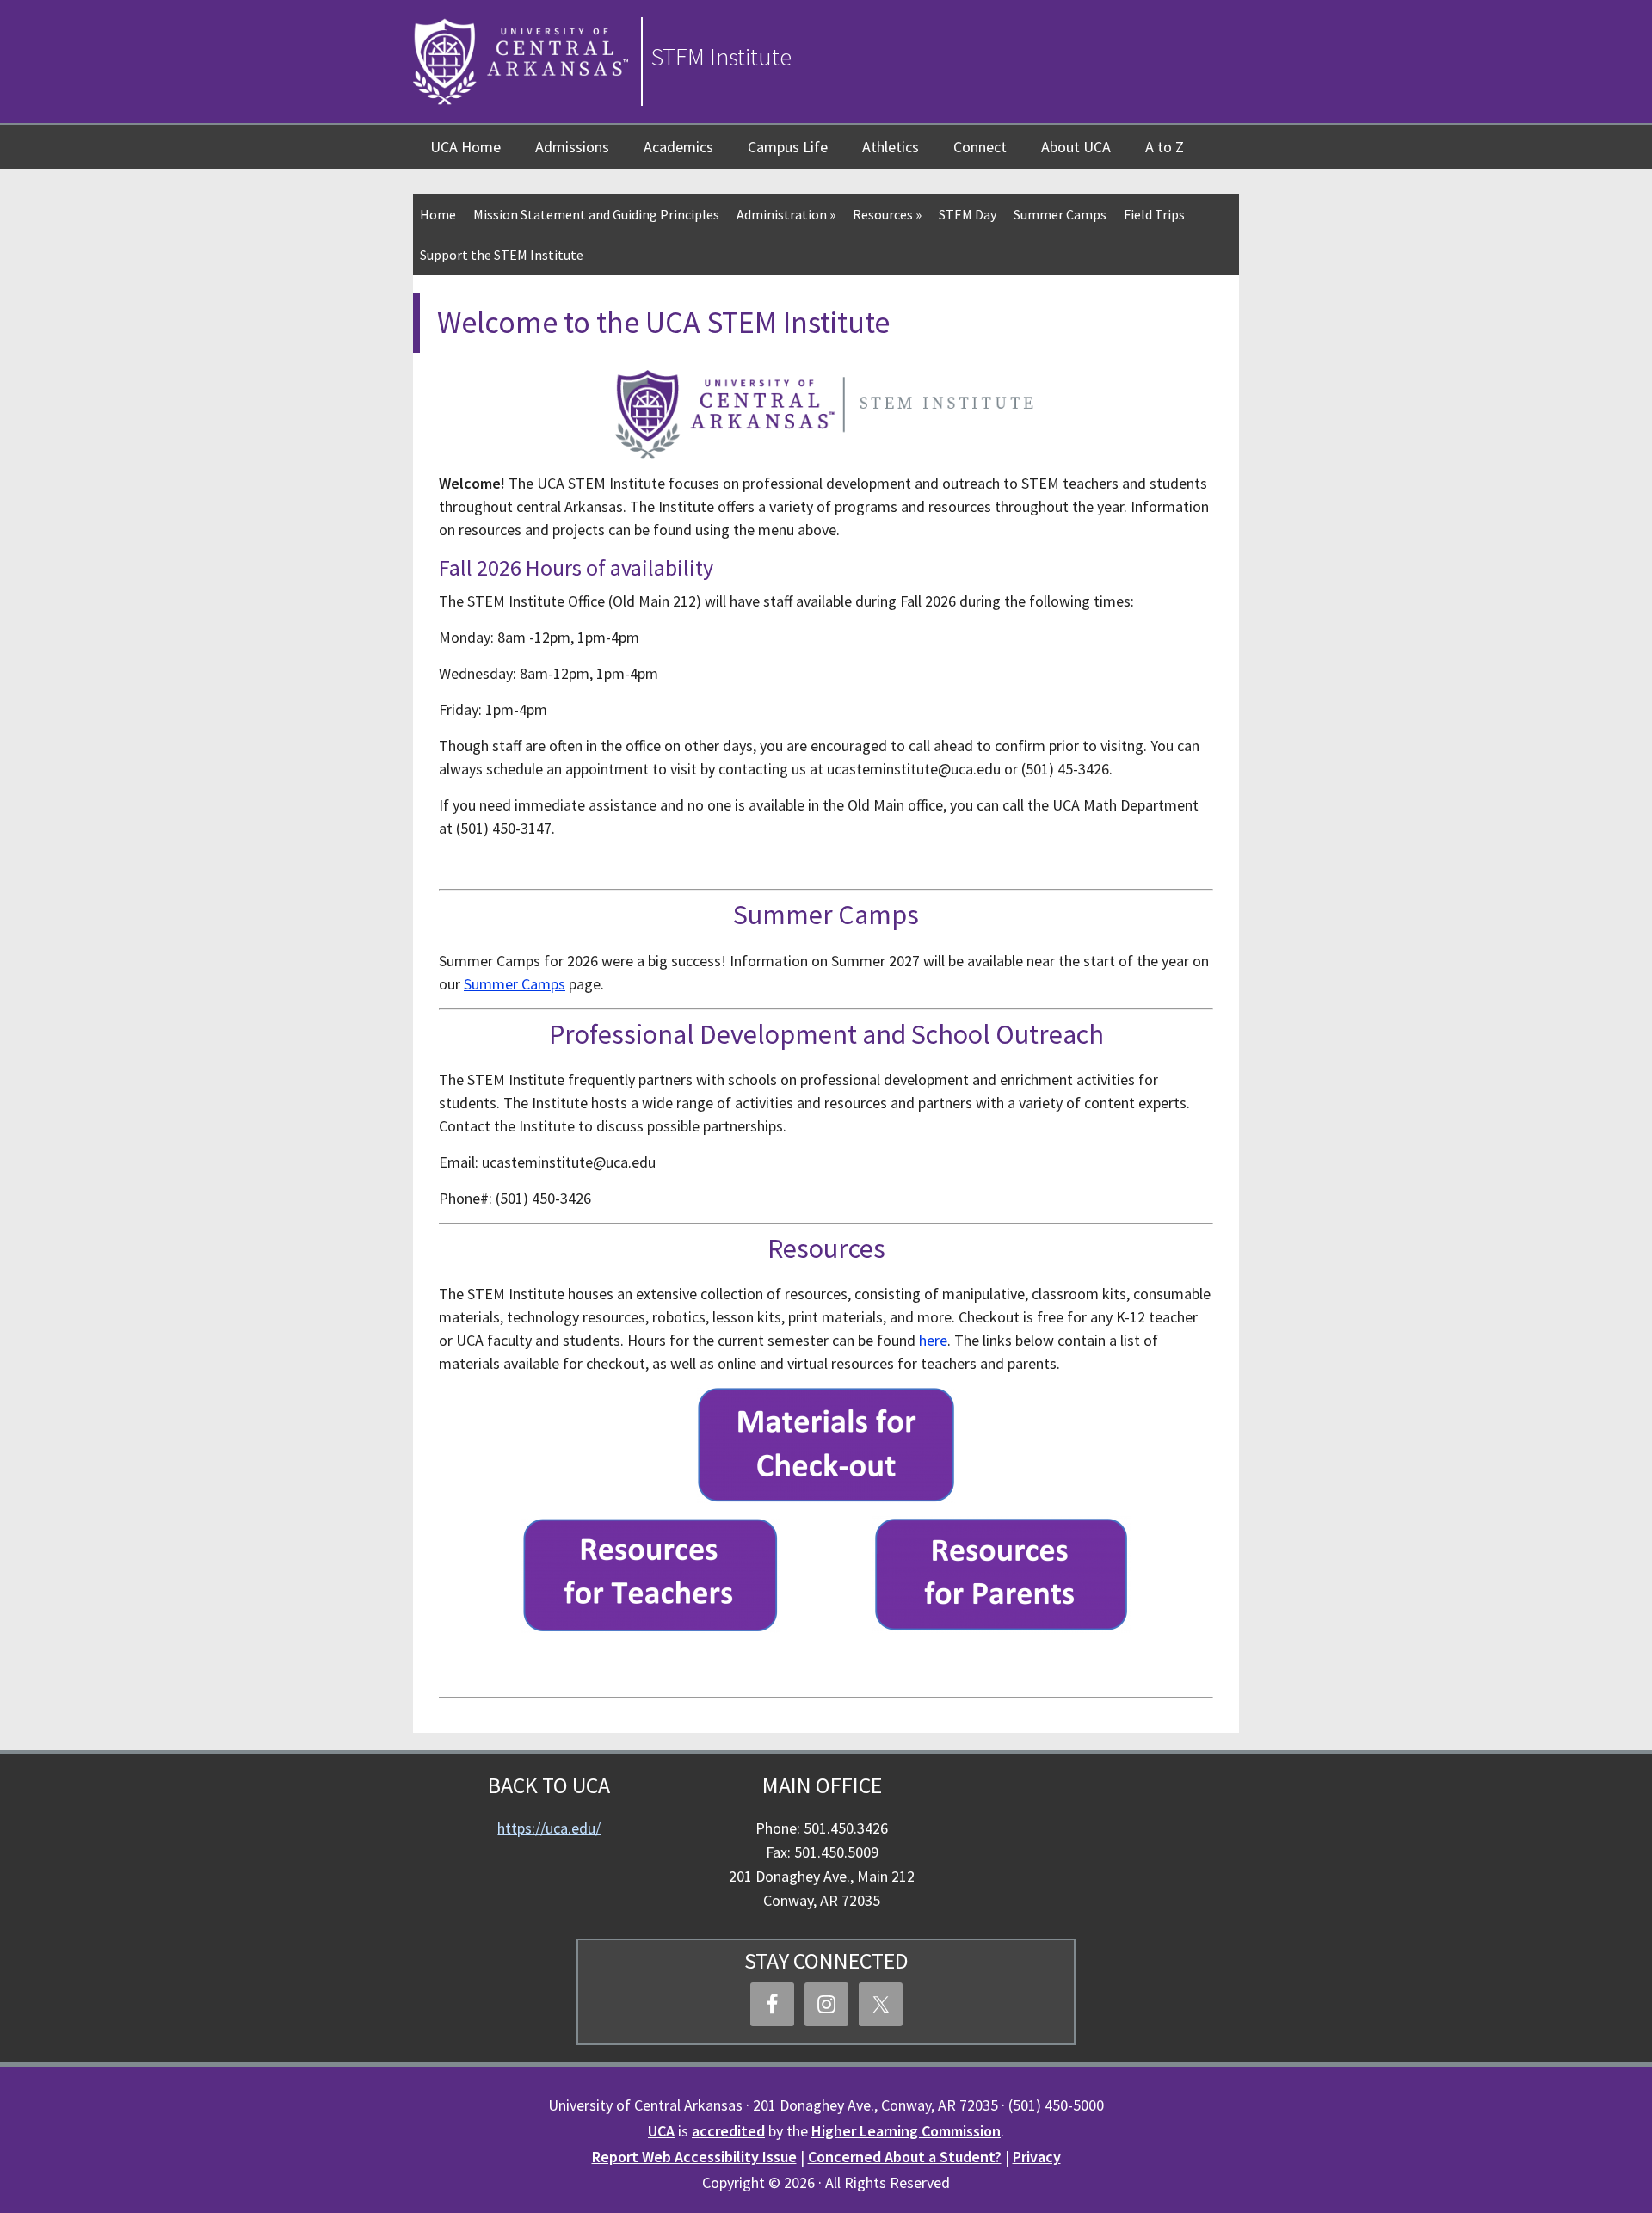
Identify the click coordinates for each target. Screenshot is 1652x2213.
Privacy (1037, 2157)
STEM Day (968, 214)
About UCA (1076, 147)
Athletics (891, 147)
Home (438, 214)
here (933, 1340)
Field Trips (1154, 214)
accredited (728, 2131)
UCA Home (465, 147)
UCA (661, 2131)
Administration (786, 214)
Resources (887, 214)
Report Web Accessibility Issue (694, 2157)
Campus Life (788, 147)
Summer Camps (1060, 214)
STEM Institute (721, 57)
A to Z (1165, 147)
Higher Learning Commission (906, 2131)
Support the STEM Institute (502, 255)
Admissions (572, 147)
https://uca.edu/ (549, 1828)
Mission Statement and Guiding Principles (596, 214)
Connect (980, 147)
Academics (678, 147)
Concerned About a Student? (905, 2157)
